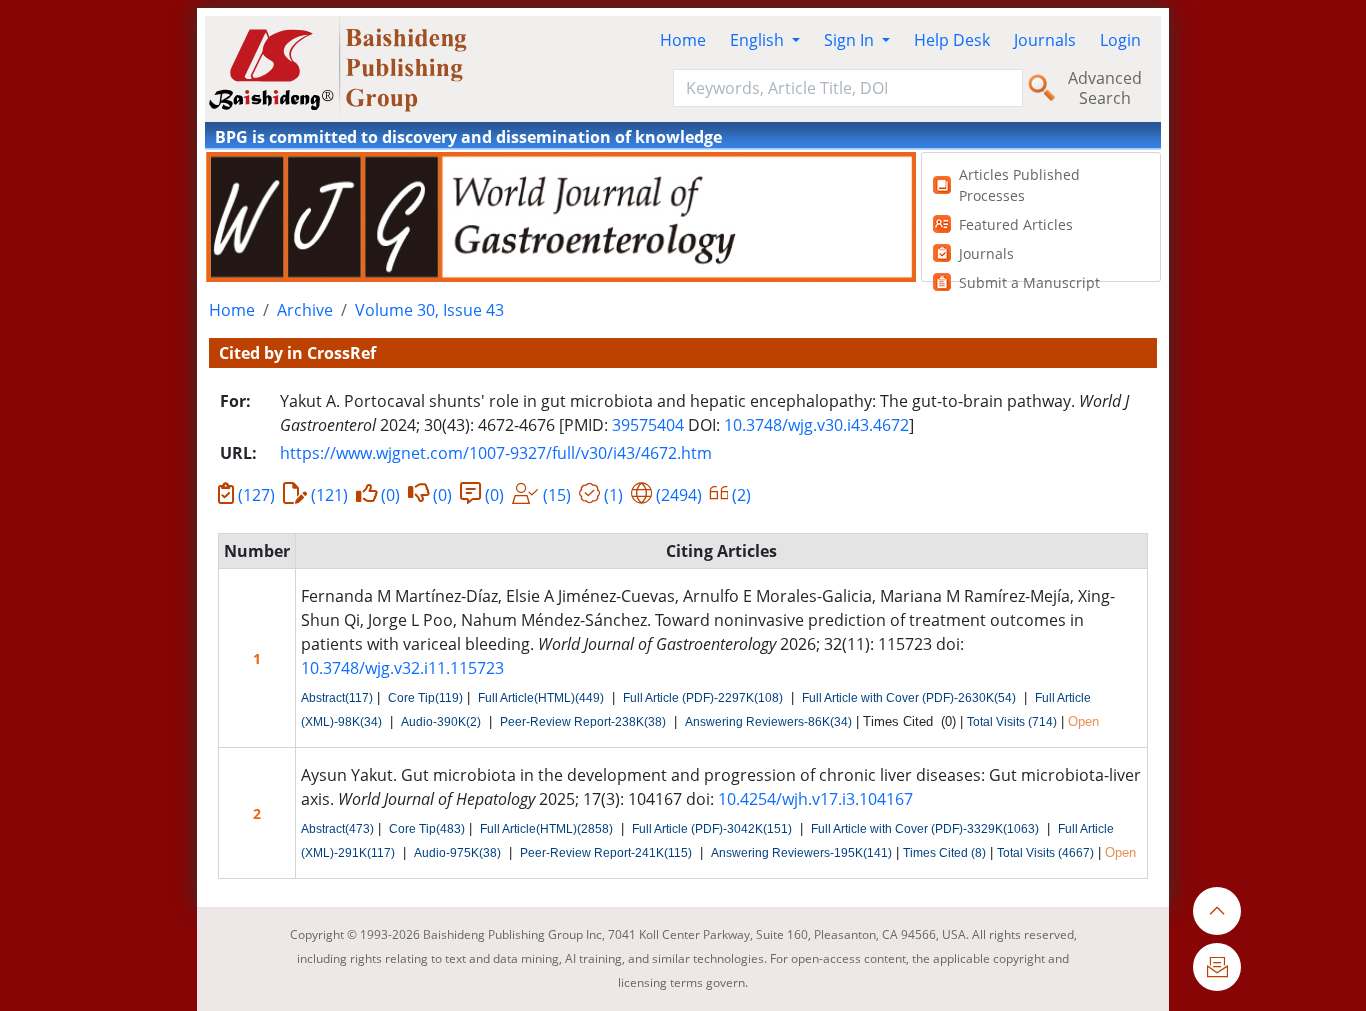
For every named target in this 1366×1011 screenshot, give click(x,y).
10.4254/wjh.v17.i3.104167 (815, 799)
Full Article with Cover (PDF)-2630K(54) (909, 698)
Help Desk (952, 40)
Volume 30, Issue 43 (429, 310)
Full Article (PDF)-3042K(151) (712, 829)
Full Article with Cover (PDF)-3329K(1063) (925, 829)
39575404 (648, 425)
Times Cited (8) (944, 853)
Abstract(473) (337, 829)
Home (683, 40)
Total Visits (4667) (1045, 853)
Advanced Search (1105, 88)
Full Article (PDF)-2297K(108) (703, 698)
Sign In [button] (851, 40)
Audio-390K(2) (441, 722)
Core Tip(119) (425, 698)
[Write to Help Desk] (1217, 967)
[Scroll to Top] (1217, 911)
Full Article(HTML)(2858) (546, 829)
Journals (1045, 40)
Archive (305, 310)
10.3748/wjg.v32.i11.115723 (402, 668)
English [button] (759, 40)
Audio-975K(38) (457, 853)
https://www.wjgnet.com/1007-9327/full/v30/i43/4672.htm (496, 453)
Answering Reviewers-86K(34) (768, 722)
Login (1120, 40)
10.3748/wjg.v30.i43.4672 (816, 425)
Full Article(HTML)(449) (541, 698)
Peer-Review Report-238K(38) (583, 722)
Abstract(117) (337, 698)
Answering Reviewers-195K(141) (801, 853)
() (256, 495)
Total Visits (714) (1012, 722)
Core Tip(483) (427, 829)
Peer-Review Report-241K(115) (606, 853)
